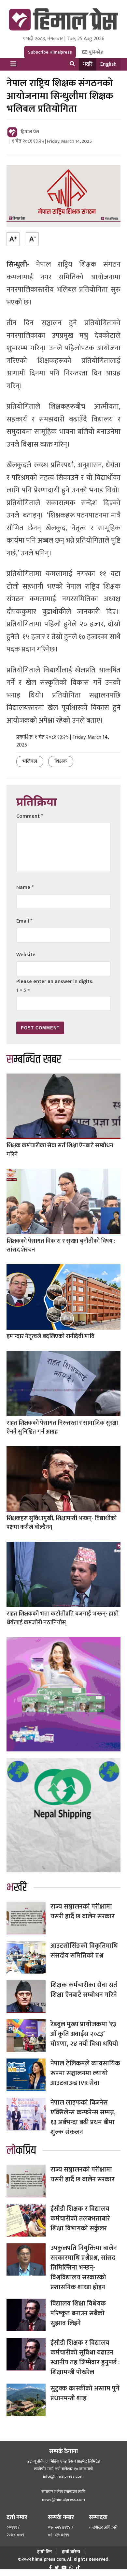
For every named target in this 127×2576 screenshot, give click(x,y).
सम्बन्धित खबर (34, 1059)
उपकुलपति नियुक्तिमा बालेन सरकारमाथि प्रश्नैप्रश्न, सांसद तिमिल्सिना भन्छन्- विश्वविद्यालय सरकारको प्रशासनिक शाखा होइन (84, 2268)
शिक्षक (61, 761)
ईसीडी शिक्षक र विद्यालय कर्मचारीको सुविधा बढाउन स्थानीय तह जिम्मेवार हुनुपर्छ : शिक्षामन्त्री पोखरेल (85, 2357)
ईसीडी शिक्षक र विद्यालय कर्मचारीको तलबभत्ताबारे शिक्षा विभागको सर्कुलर (80, 2219)
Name (25, 887)
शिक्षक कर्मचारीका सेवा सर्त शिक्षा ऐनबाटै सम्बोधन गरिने (60, 1150)
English (108, 64)
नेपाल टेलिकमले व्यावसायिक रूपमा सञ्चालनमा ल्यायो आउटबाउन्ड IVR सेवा (85, 2073)
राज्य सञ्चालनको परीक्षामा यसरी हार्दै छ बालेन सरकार (83, 1911)
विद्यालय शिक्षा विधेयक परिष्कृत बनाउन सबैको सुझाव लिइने (78, 2313)
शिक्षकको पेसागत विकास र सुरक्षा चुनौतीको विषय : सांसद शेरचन (61, 1246)
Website (26, 955)
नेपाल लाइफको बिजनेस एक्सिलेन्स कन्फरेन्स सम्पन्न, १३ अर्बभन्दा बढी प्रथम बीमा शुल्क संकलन (83, 2117)
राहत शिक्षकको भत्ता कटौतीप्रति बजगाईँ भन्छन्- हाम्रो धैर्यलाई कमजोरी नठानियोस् (63, 1618)
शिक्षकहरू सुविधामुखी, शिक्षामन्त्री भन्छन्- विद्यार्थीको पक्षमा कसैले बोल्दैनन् (62, 1523)
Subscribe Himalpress (50, 52)
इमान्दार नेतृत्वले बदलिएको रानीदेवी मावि (50, 1337)
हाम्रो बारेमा (71, 2552)
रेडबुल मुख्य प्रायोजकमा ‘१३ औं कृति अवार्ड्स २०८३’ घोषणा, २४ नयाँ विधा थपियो (84, 2034)
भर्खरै (88, 64)
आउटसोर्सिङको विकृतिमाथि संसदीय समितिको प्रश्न (84, 1951)
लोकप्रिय (21, 2151)
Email (24, 921)
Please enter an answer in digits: (55, 982)
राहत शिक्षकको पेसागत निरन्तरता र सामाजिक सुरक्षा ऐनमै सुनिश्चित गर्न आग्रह (62, 1427)
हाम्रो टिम (44, 2552)
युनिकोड (95, 52)
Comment (30, 816)
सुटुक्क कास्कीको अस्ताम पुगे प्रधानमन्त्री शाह (85, 2393)
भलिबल (30, 761)
